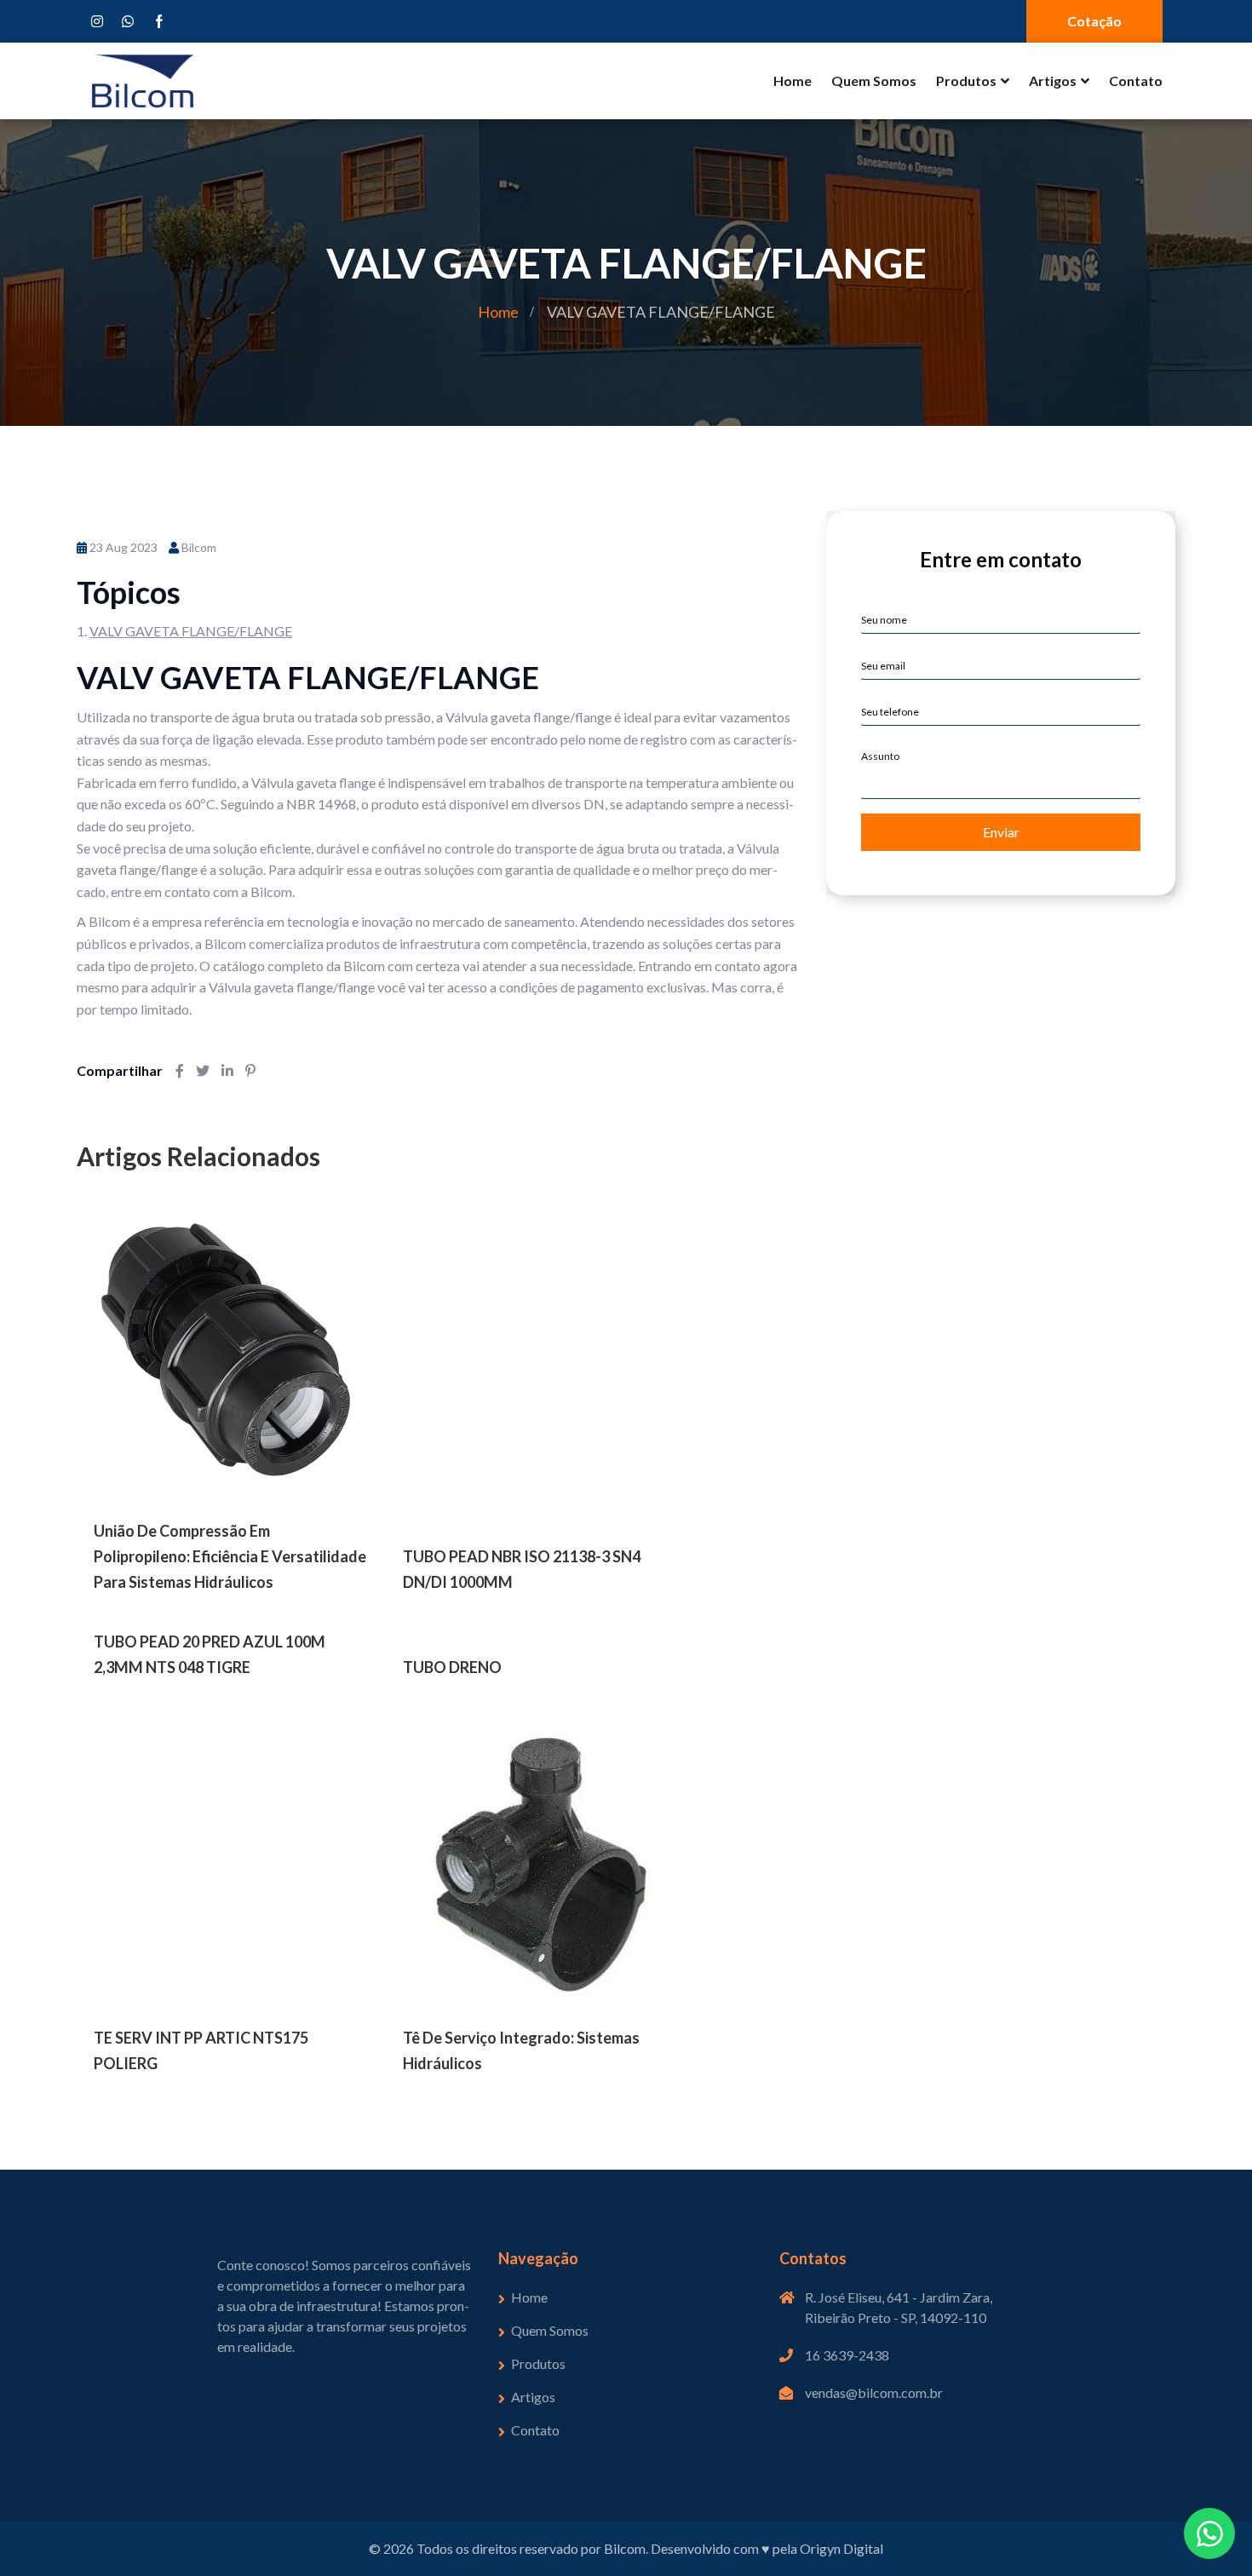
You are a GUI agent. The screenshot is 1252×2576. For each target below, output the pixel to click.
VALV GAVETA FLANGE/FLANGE (191, 631)
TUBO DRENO (452, 1667)
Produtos (966, 80)
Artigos (1053, 80)
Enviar (1001, 832)
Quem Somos (874, 80)
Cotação (1094, 21)
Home (793, 80)
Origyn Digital (841, 2548)
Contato (1136, 80)
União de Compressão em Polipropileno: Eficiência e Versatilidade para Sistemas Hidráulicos (230, 1556)
